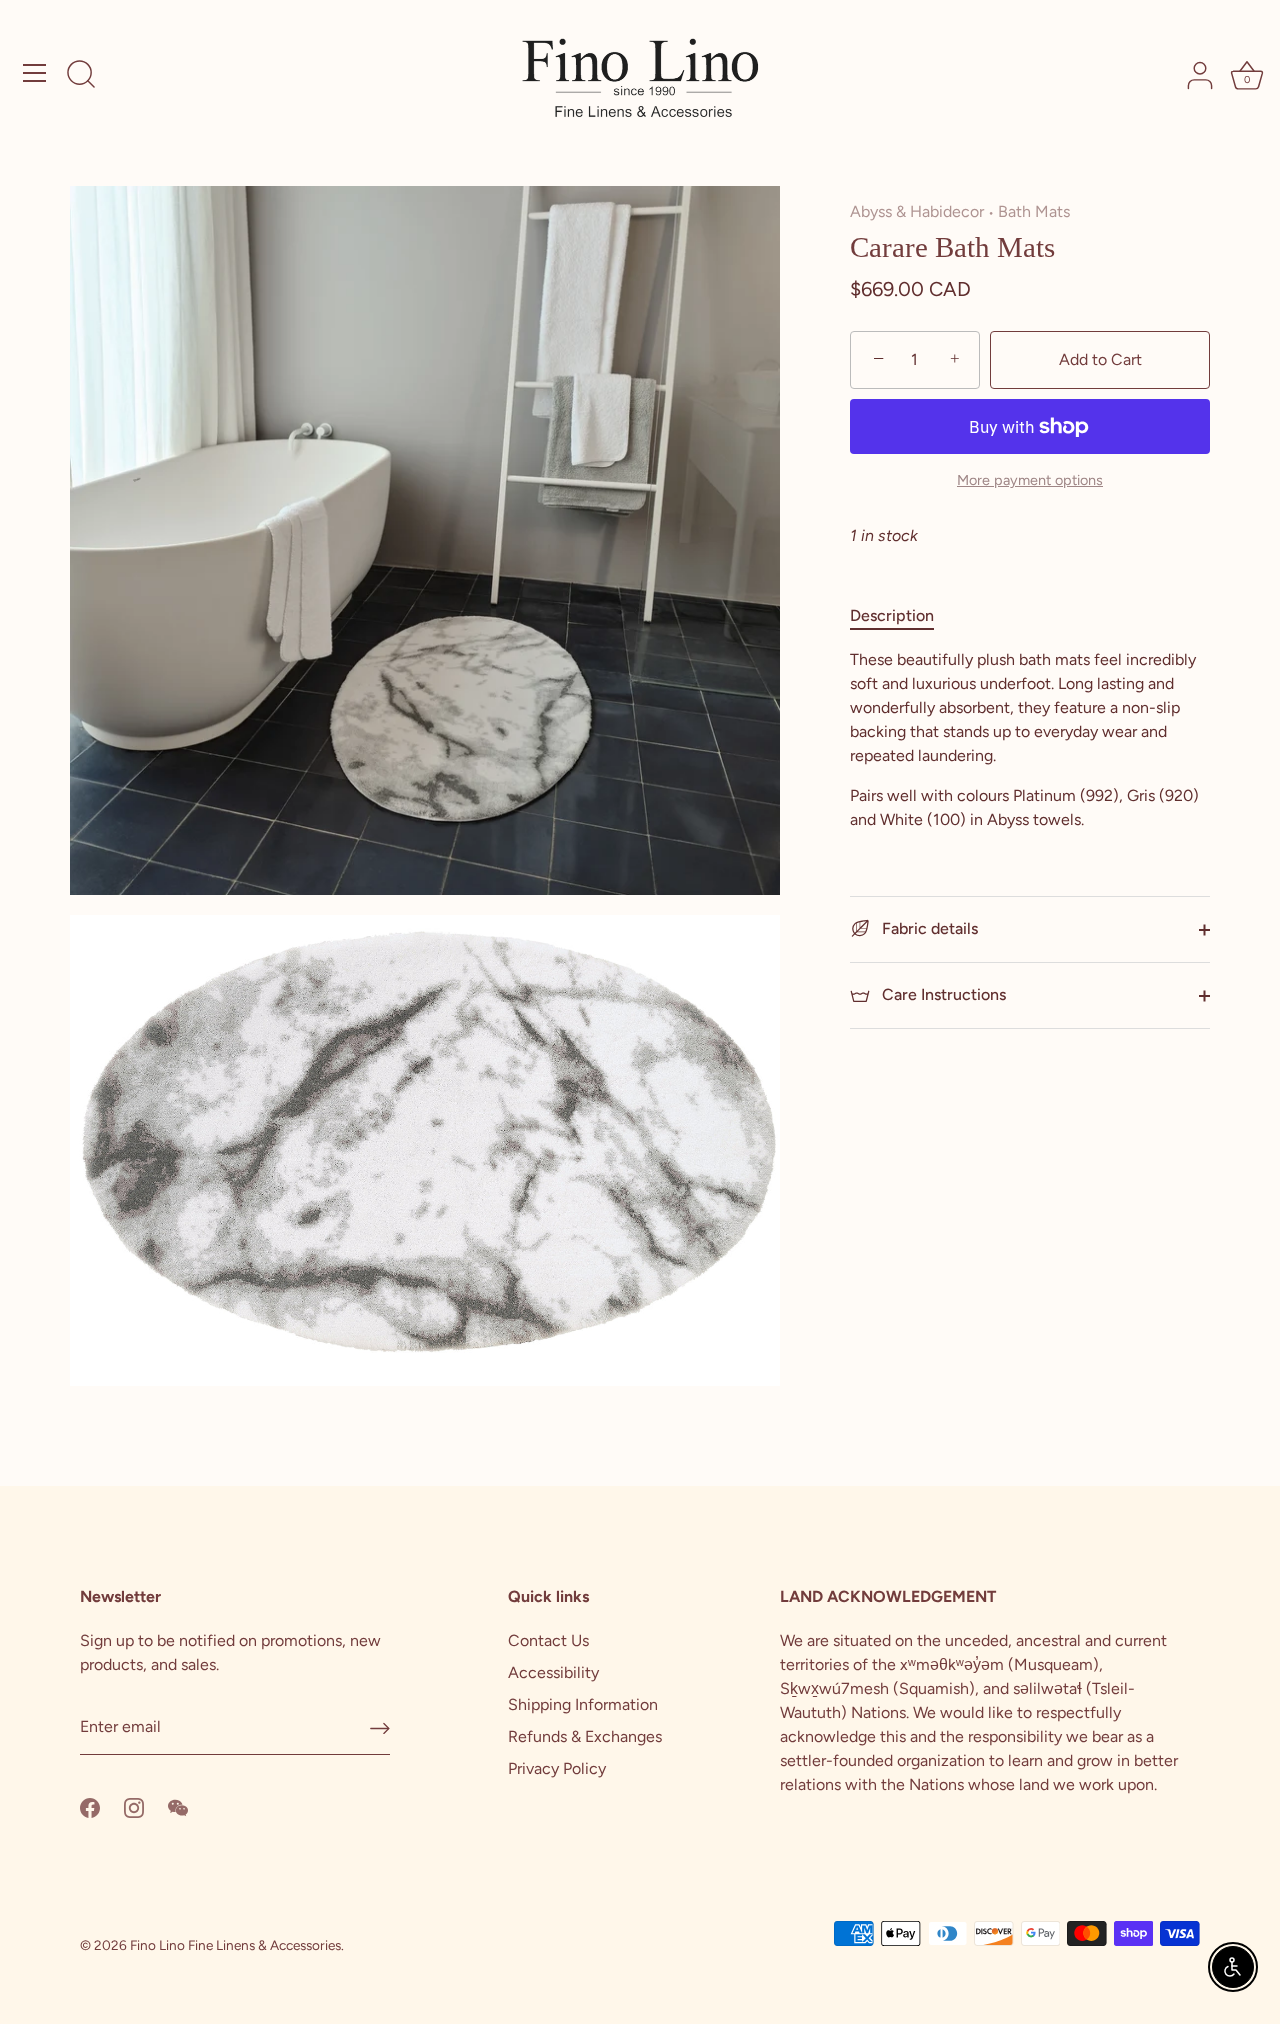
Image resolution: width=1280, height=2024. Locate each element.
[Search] (81, 76)
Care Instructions (942, 994)
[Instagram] (134, 1806)
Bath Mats (1034, 211)
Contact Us (548, 1640)
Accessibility (553, 1672)
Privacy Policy (557, 1768)
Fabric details (928, 928)
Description (892, 615)
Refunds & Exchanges (585, 1736)
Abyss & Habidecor (917, 211)
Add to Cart (1100, 359)
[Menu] (35, 73)
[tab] (902, 616)
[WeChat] (178, 1806)
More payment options (1030, 480)
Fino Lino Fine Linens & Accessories (235, 1945)
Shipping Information (583, 1704)
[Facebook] (90, 1806)
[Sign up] (380, 1727)
